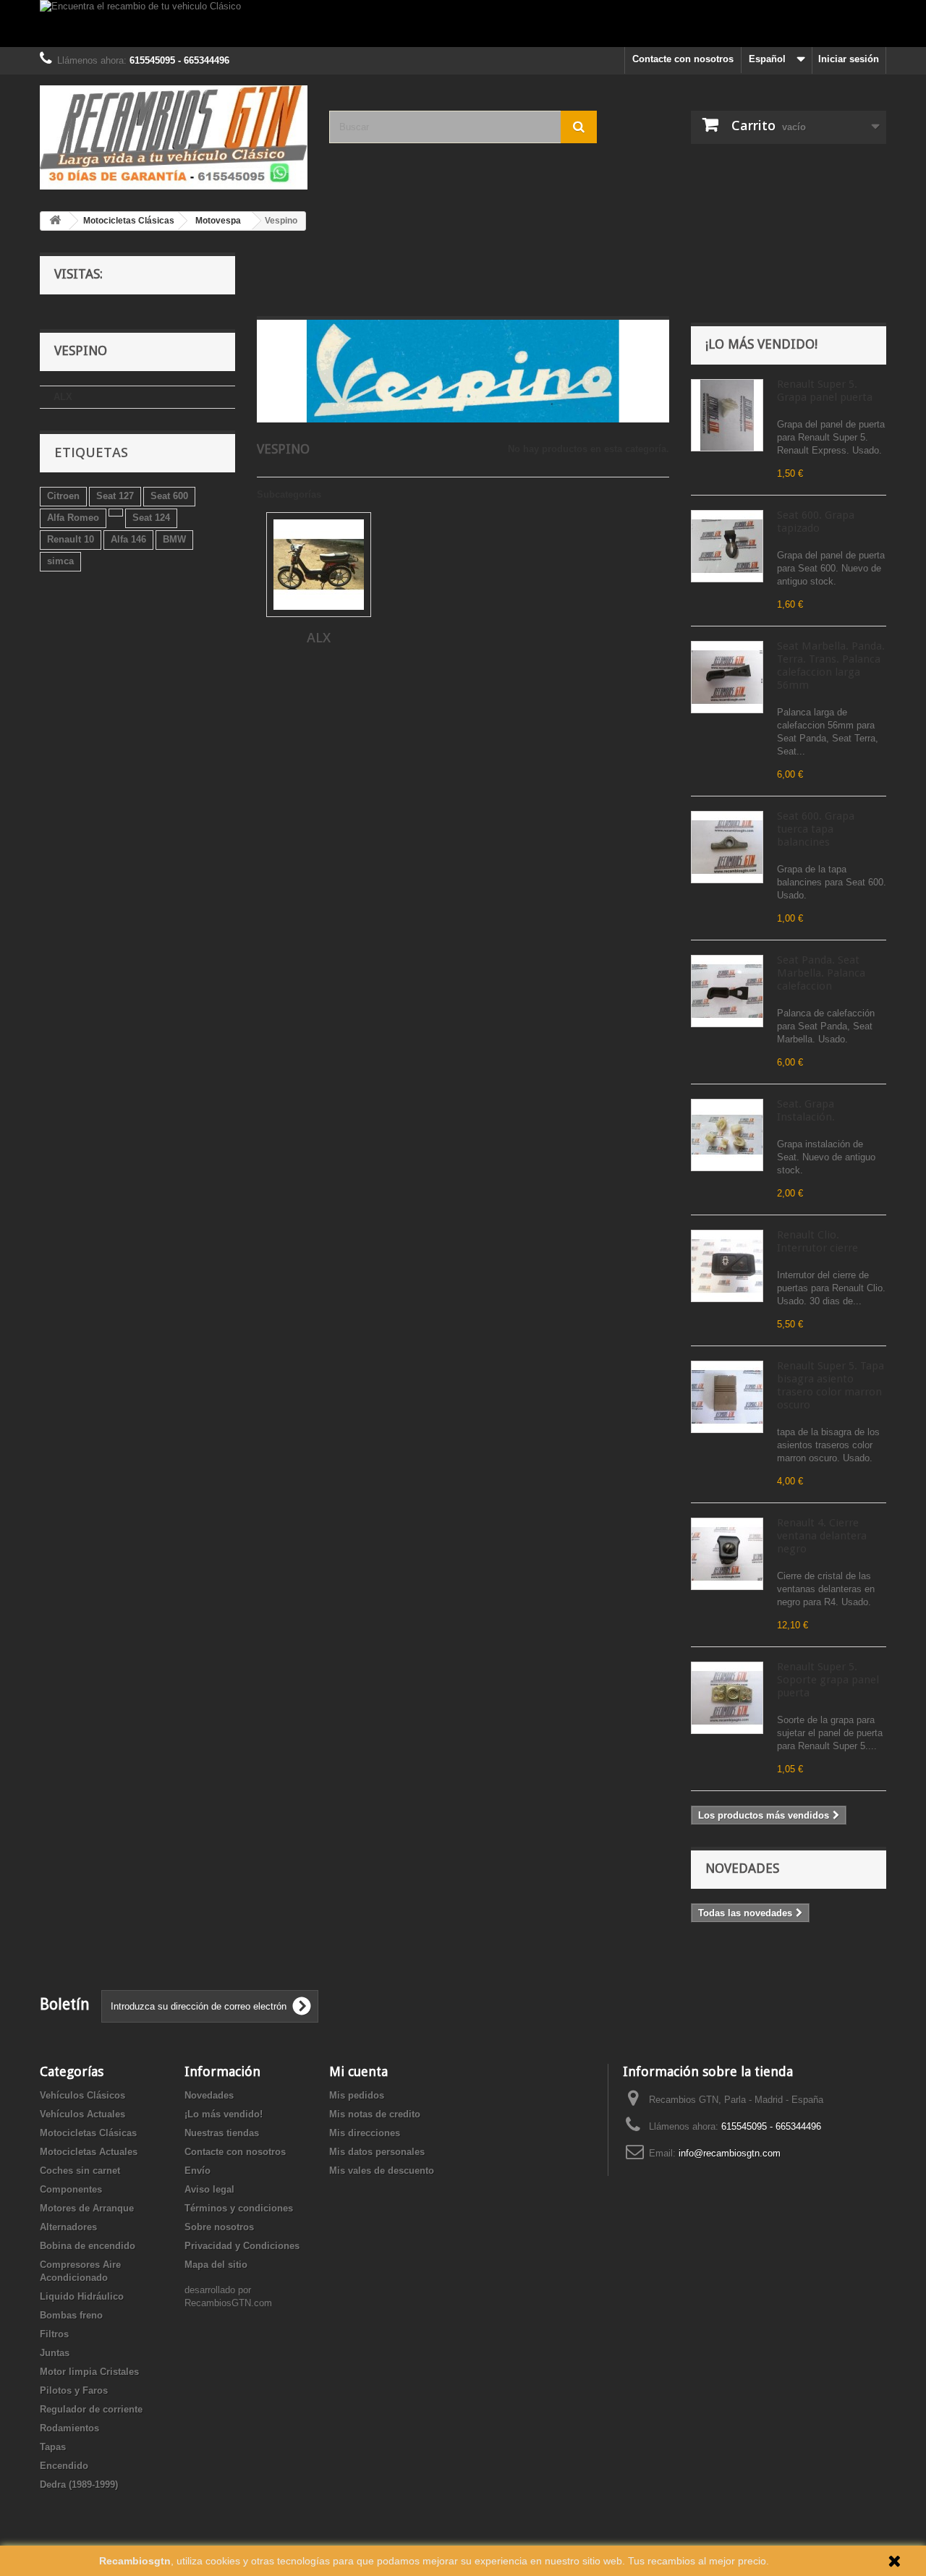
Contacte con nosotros (683, 59)
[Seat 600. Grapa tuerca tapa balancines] (727, 847)
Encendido (64, 2466)
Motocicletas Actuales (89, 2152)
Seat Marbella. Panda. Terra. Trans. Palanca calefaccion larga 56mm (831, 666)
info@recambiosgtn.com (730, 2153)
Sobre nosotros (219, 2227)
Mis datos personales (377, 2152)
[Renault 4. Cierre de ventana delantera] (727, 1554)
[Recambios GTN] (174, 137)
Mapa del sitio (216, 2265)
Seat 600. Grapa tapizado (816, 522)
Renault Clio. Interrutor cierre (817, 1241)
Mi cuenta (358, 2071)
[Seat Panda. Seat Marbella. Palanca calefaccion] (727, 991)
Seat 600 (169, 496)
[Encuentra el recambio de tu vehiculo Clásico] (463, 24)
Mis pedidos (357, 2095)
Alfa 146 (128, 539)
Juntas (55, 2353)
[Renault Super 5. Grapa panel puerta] (727, 415)
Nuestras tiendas (222, 2133)
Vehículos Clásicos (82, 2095)
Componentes (71, 2189)
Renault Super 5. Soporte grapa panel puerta (828, 1680)
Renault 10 (71, 539)
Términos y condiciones (239, 2208)
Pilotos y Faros (74, 2390)
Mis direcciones (365, 2133)
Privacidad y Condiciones (242, 2246)
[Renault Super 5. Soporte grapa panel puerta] (727, 1698)
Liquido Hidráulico (82, 2296)
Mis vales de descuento (382, 2171)
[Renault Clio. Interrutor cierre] (727, 1266)
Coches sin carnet (80, 2171)
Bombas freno (71, 2315)
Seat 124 (151, 518)
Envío (197, 2171)
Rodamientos (69, 2428)
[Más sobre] (116, 513)
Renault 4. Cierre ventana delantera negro (822, 1536)
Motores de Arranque (87, 2208)
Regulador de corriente (91, 2409)
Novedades (742, 1868)
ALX (63, 397)
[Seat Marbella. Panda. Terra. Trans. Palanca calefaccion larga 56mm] (727, 677)
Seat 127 (115, 496)
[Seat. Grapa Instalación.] (727, 1135)
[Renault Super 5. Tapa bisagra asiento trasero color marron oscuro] (727, 1397)
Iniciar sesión (849, 59)
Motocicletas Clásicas (88, 2133)
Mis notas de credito (375, 2114)
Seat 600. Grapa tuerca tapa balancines (816, 829)
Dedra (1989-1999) (79, 2484)
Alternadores (68, 2227)
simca (60, 561)
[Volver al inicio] (55, 221)
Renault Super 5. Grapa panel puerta (825, 391)
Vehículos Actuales (82, 2114)
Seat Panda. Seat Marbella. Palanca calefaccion (821, 973)
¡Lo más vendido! (761, 344)
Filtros (54, 2334)
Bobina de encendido (88, 2246)
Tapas (53, 2447)
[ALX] (319, 565)
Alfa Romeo (73, 518)
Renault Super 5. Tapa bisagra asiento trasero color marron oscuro (831, 1385)
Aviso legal (209, 2189)
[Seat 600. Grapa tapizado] (727, 546)
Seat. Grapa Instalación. (806, 1110)
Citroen (63, 496)
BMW (174, 539)
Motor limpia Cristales (89, 2372)
